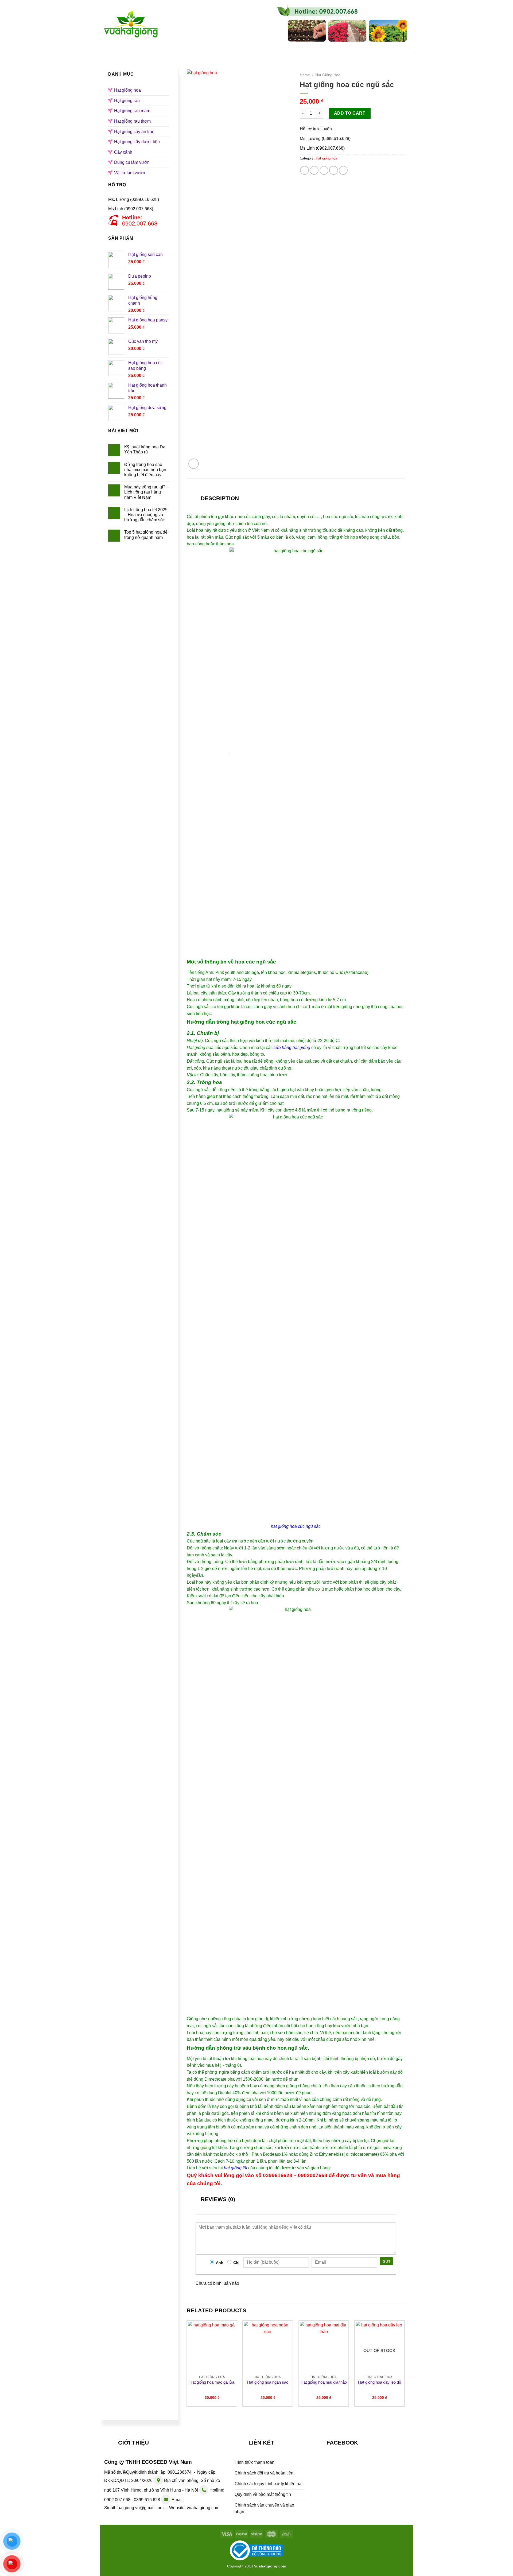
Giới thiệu (174, 53)
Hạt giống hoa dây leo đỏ (380, 2382)
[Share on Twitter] (314, 170)
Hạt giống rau (258, 53)
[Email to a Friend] (324, 170)
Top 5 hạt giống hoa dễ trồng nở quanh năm (146, 535)
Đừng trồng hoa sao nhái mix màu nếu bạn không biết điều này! (145, 470)
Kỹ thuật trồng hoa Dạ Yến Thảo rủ (145, 449)
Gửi (386, 2261)
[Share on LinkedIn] (343, 170)
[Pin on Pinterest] (334, 170)
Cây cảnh (123, 152)
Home (305, 75)
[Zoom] (194, 464)
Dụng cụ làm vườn (132, 162)
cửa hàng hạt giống (292, 1048)
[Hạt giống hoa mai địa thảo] (324, 2347)
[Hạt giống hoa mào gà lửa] (212, 2347)
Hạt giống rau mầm (308, 53)
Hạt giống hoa (214, 53)
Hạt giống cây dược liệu (137, 142)
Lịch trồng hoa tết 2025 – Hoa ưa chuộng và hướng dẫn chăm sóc (146, 515)
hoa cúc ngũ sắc (339, 517)
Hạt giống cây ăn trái (134, 132)
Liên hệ (378, 53)
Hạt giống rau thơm (132, 121)
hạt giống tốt (236, 2168)
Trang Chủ (139, 53)
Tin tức (349, 53)
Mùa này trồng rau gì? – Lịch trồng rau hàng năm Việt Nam (147, 492)
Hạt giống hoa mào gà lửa (212, 2382)
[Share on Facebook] (304, 170)
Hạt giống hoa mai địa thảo (324, 2382)
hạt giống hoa (284, 1526)
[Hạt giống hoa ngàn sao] (268, 2347)
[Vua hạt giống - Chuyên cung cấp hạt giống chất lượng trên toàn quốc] (131, 24)
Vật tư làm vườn (130, 173)
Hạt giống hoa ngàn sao (268, 2382)
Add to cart (350, 113)
